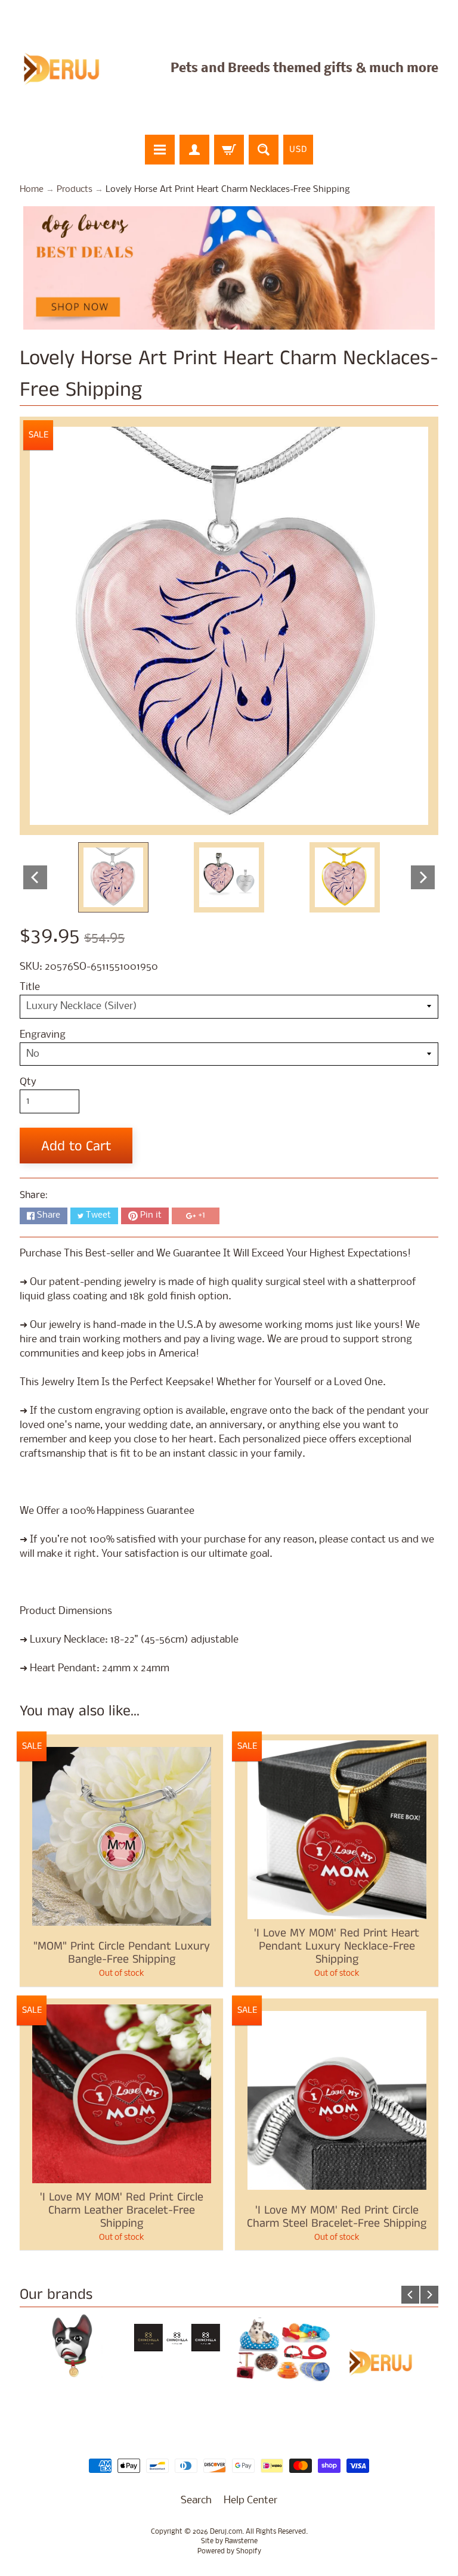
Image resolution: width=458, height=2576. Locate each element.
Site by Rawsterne (229, 2541)
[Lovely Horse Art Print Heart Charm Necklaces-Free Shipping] (113, 877)
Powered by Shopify (229, 2552)
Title (30, 987)
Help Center (250, 2501)
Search (196, 2501)
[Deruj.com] (69, 69)
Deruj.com (226, 2532)
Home (32, 190)
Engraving (43, 1035)
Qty (28, 1082)
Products (75, 190)
